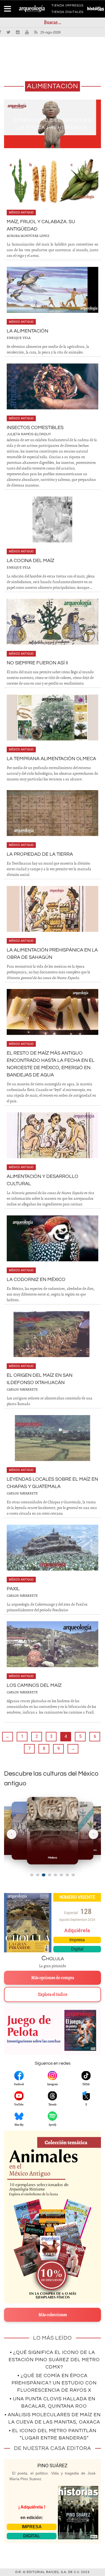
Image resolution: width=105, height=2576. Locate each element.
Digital (77, 1949)
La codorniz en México (36, 1279)
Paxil (13, 1589)
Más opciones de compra (53, 1978)
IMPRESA (32, 2527)
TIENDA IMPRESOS (67, 6)
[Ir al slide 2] (38, 1875)
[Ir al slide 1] (32, 1875)
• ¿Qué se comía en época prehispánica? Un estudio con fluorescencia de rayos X (54, 2383)
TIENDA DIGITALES (67, 13)
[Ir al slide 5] (55, 1875)
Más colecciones (53, 2315)
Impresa (77, 1940)
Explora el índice (53, 1994)
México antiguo (21, 213)
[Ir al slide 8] (73, 1875)
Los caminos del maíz (34, 1685)
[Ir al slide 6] (61, 1875)
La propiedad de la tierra (40, 854)
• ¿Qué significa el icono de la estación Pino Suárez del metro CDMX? (54, 2360)
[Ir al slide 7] (67, 1875)
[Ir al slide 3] (43, 1875)
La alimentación (27, 331)
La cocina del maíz (31, 561)
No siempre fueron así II (37, 663)
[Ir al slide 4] (50, 1875)
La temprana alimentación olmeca (51, 759)
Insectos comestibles (35, 428)
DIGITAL (32, 2536)
